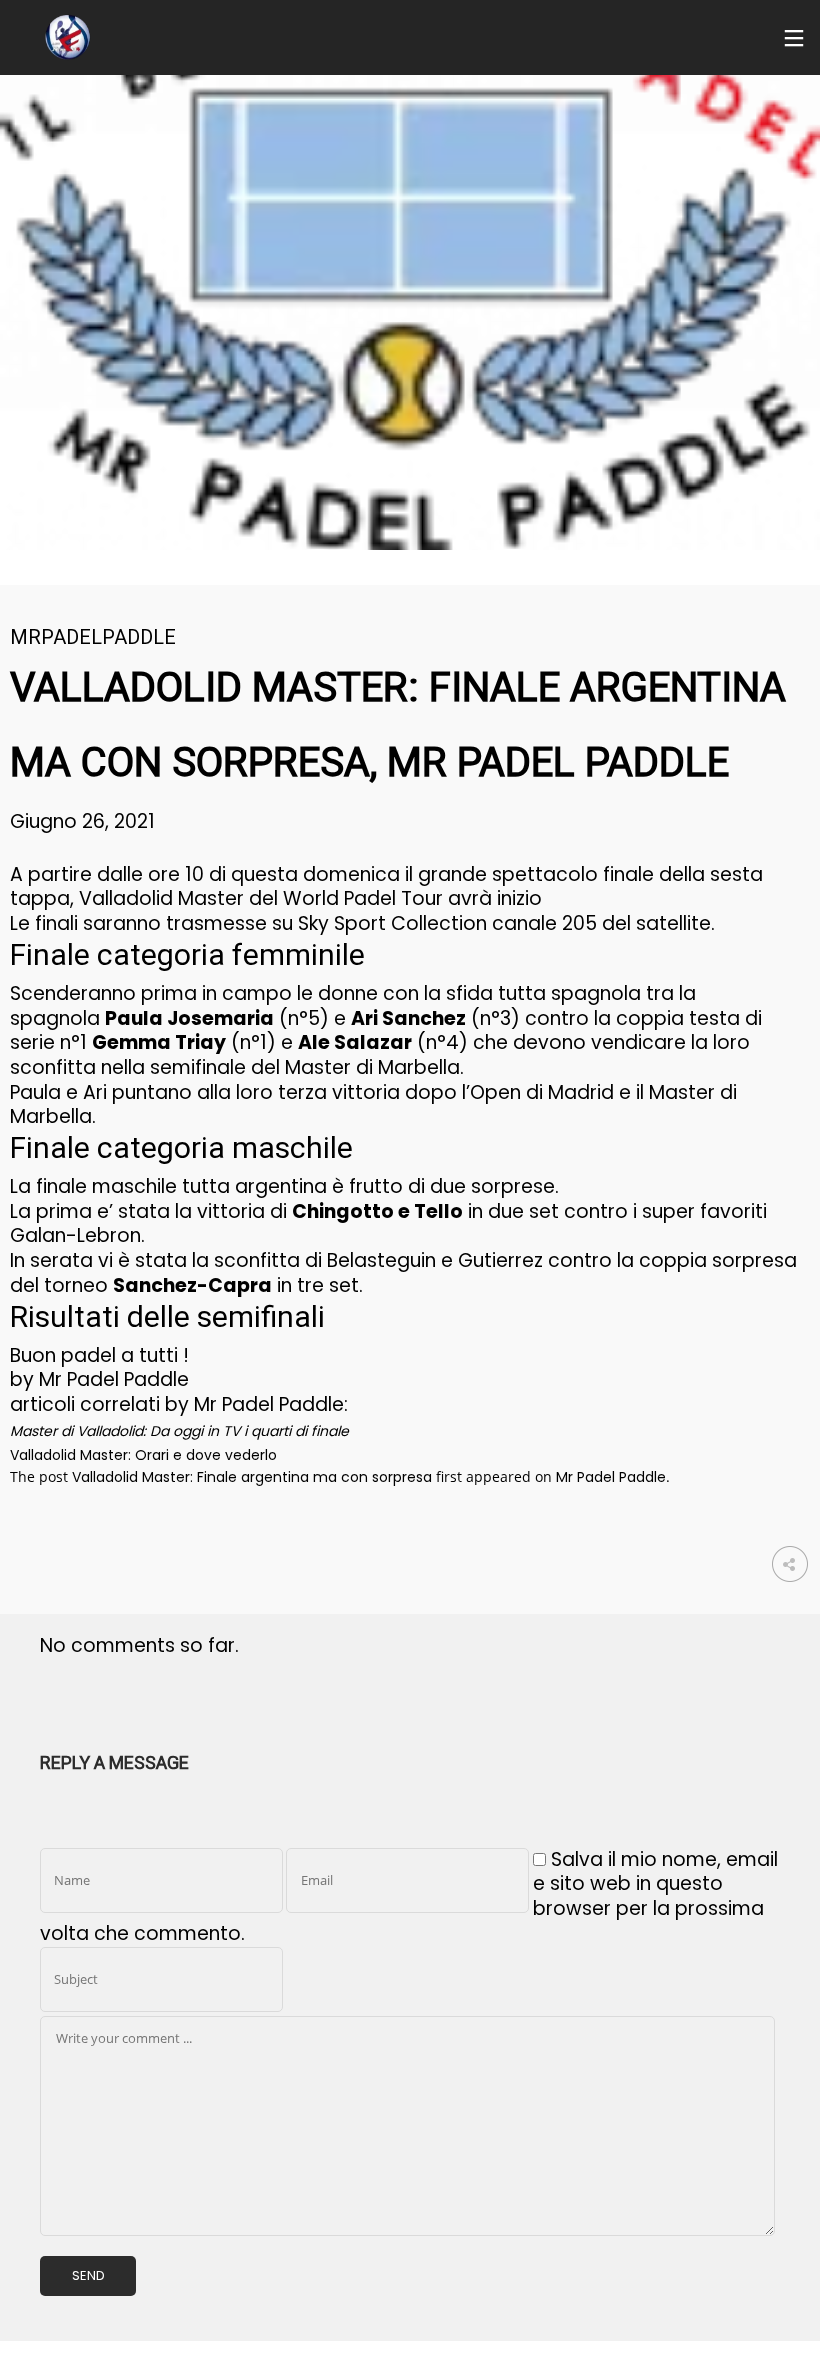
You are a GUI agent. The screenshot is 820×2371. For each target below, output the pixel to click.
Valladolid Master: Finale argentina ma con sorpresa (252, 1477)
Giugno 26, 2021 (82, 821)
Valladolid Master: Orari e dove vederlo (143, 1455)
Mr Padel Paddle (611, 1477)
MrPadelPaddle (93, 637)
